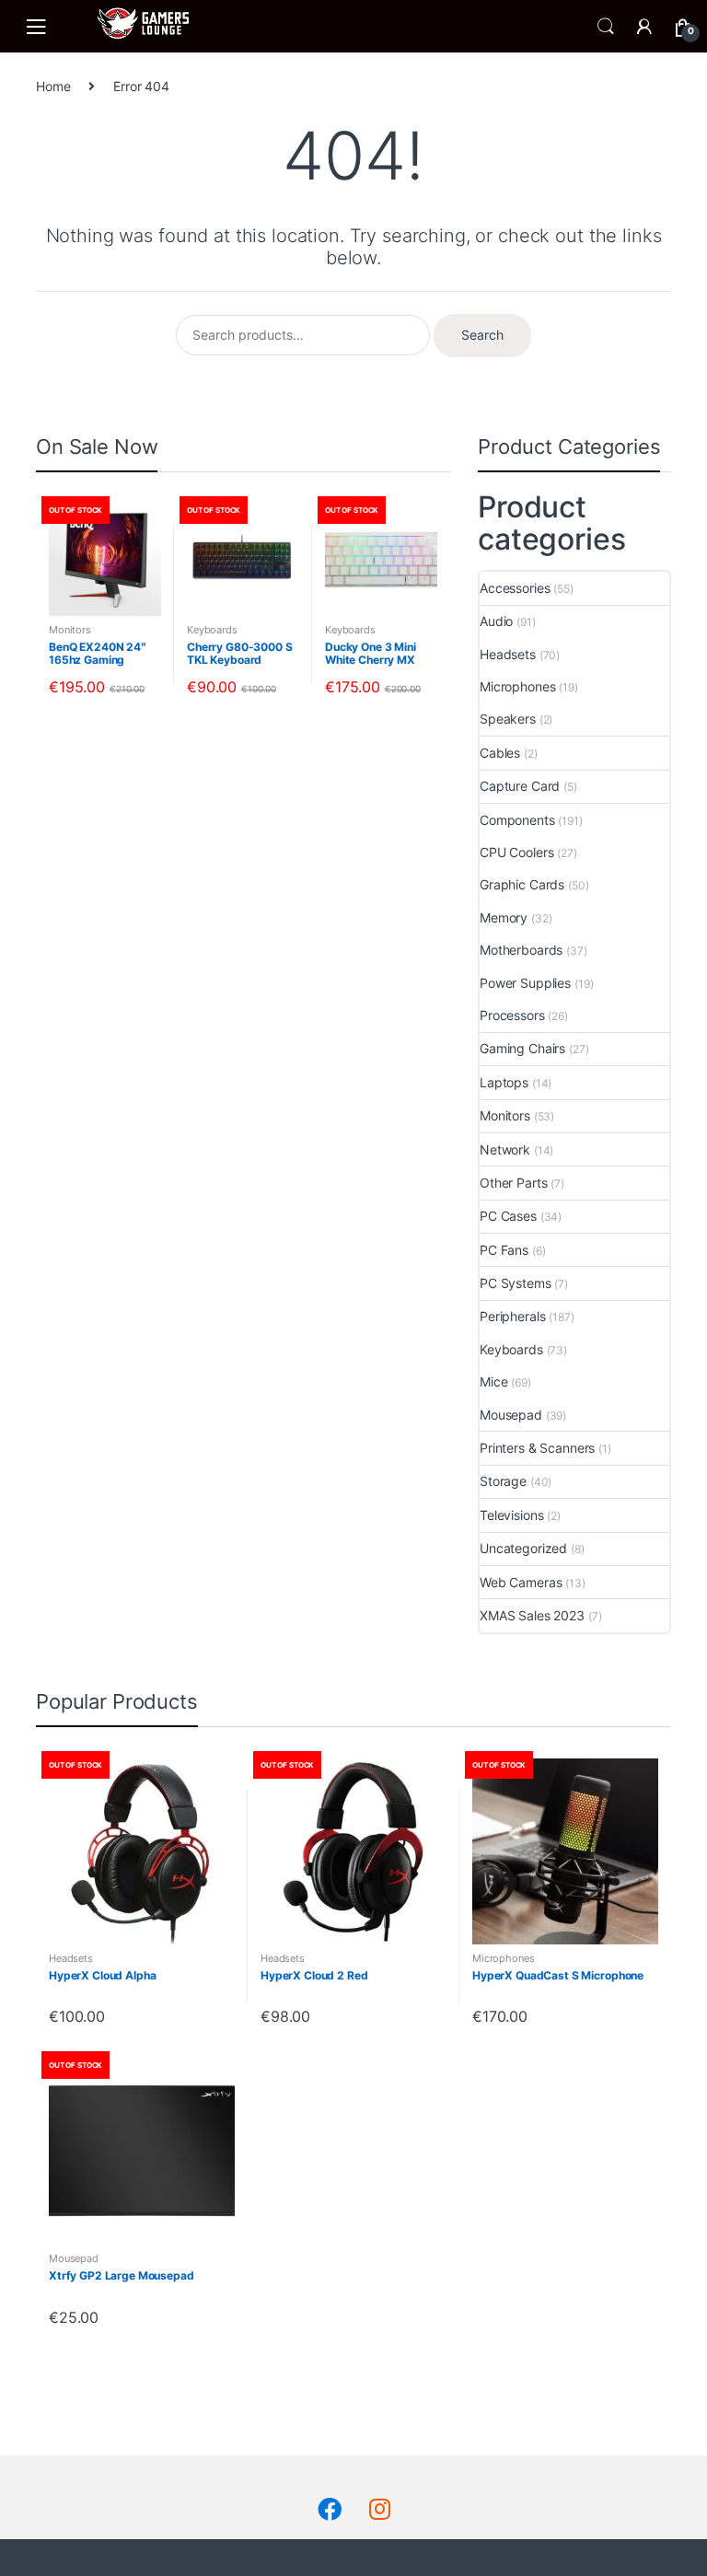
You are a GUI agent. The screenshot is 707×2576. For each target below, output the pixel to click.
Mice (493, 1381)
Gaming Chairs (522, 1048)
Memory (504, 917)
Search (606, 27)
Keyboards (212, 630)
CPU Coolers (516, 852)
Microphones (517, 686)
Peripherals (512, 1316)
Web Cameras (521, 1582)
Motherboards (521, 950)
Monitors (70, 630)
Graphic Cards (522, 884)
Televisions (511, 1515)
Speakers (508, 719)
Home (53, 86)
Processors (512, 1015)
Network (505, 1149)
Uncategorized (523, 1548)
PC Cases (508, 1216)
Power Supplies (525, 983)
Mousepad (511, 1415)
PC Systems (516, 1283)
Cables (500, 753)
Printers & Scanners (537, 1448)
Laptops (504, 1082)
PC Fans (504, 1250)
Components (517, 820)
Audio (496, 621)
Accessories (515, 588)
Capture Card (520, 786)
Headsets (508, 654)
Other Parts (513, 1183)
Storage (503, 1481)
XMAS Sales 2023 (532, 1615)
